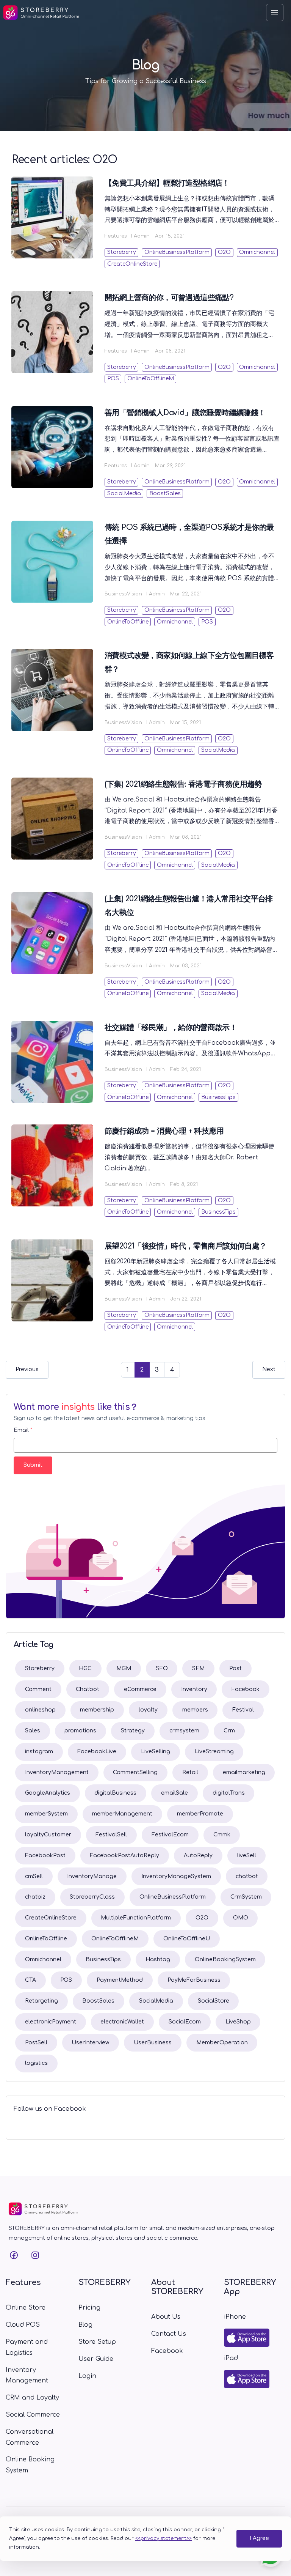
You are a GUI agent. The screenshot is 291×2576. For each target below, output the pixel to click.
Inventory (194, 1689)
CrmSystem (246, 1897)
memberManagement (122, 1814)
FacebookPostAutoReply (124, 1856)
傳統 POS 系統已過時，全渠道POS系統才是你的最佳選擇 (189, 534)
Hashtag (158, 1960)
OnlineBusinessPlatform (177, 252)
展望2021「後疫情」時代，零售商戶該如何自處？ (186, 1246)
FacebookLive (97, 1752)
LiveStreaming (214, 1752)
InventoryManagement (57, 1772)
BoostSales (165, 494)
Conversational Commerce (30, 2437)
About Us (166, 2317)
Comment (38, 1689)
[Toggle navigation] (275, 13)
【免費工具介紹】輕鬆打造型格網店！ (167, 183)
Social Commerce (33, 2415)
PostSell (36, 2043)
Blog (85, 2325)
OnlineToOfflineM (151, 379)
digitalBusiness (115, 1793)
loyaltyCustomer (48, 1835)
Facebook (246, 1689)
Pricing (89, 2308)
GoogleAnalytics (48, 1793)
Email (23, 1430)
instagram (39, 1752)
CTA (31, 1980)
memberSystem (46, 1814)
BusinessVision (123, 594)
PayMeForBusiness (194, 1980)
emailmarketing (244, 1772)
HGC (85, 1668)
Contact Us (169, 2334)
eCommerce (140, 1689)
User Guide (96, 2359)
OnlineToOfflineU (187, 1939)
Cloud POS (23, 2325)
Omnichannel (257, 252)
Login (87, 2376)
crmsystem (184, 1731)
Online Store (26, 2308)
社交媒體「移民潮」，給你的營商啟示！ (171, 1027)
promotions (80, 1731)
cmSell (34, 1876)
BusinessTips (218, 1097)
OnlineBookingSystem (225, 1960)
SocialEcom (185, 2022)
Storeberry (122, 252)
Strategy (133, 1731)
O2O (224, 252)
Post (235, 1668)
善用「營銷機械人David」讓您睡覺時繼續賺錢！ (185, 413)
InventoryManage (92, 1876)
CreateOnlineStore (132, 264)
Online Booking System (30, 2465)
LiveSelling (156, 1752)
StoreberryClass (92, 1897)
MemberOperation (222, 2043)
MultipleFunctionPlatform (136, 1918)
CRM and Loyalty (32, 2398)
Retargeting (41, 2001)
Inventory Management (27, 2375)
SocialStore (214, 2001)
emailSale (174, 1793)
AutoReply (198, 1856)
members (195, 1710)
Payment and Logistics (27, 2347)
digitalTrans (229, 1793)
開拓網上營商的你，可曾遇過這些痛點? (169, 298)
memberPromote (200, 1814)
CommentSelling (135, 1772)
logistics (36, 2063)
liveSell (247, 1856)
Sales (33, 1731)
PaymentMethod (120, 1980)
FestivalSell (111, 1835)
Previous (27, 1369)
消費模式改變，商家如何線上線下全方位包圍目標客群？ (189, 662)
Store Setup (97, 2342)
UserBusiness (153, 2043)
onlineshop (40, 1710)
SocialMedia (124, 494)
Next (269, 1369)
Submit (33, 1465)
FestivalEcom (170, 1835)
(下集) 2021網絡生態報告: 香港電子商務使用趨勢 (183, 784)
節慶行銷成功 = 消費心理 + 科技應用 (164, 1131)
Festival (243, 1710)
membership (97, 1710)
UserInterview (90, 2043)
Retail (190, 1772)
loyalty (148, 1710)
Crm (229, 1731)
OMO (241, 1918)
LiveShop (238, 2022)
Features (116, 236)
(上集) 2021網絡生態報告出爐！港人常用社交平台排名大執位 (189, 906)
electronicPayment (51, 2022)
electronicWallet (122, 2022)
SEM (198, 1668)
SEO (162, 1668)
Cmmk (222, 1835)
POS (113, 379)
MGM (124, 1668)
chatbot (247, 1876)
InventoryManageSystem (176, 1876)
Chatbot (88, 1689)
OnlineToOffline (128, 622)
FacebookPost (45, 1856)
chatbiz (35, 1897)
